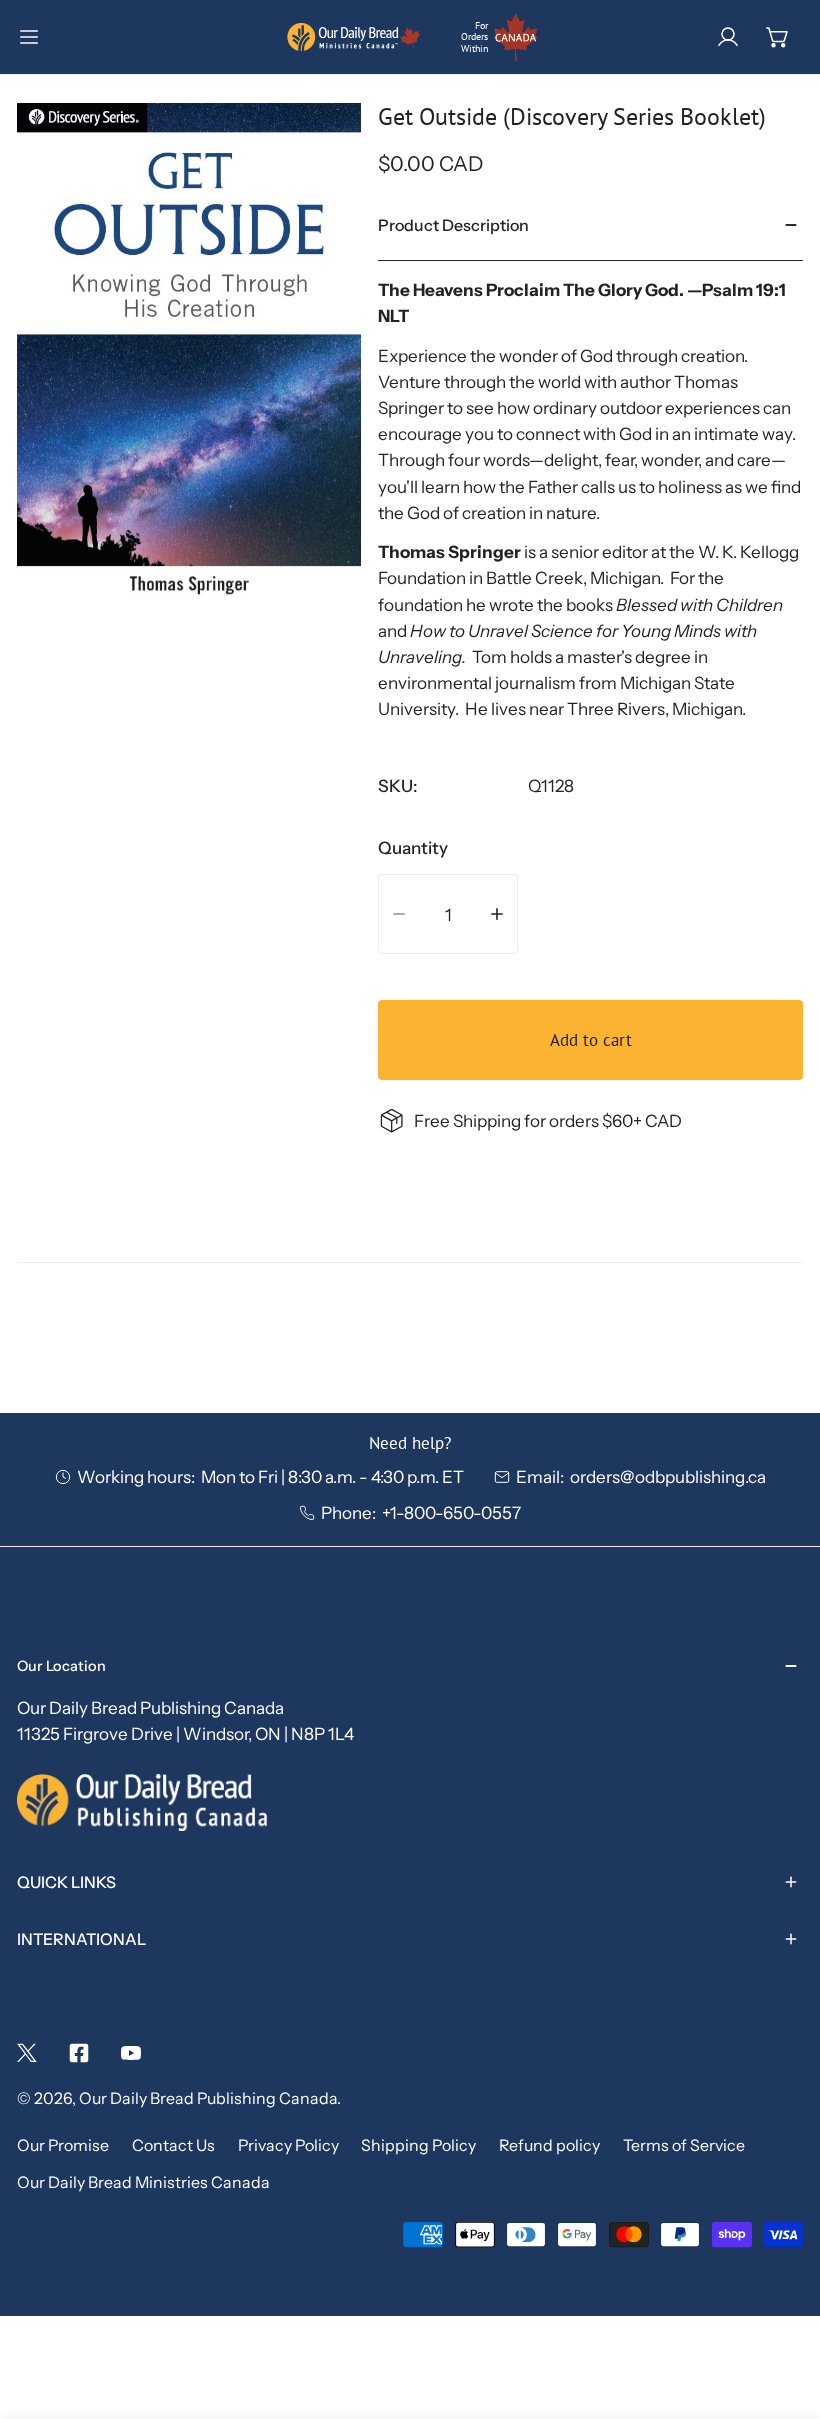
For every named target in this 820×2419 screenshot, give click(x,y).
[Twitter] (27, 2053)
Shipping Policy (418, 2145)
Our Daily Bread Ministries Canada (143, 2182)
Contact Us (173, 2145)
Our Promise (63, 2145)
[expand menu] (29, 37)
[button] (778, 37)
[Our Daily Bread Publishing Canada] (354, 37)
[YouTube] (131, 2053)
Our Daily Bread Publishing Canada (208, 2098)
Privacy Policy (288, 2145)
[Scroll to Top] (781, 2310)
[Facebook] (79, 2053)
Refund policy (549, 2145)
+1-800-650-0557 (451, 1512)
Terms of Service (684, 2145)
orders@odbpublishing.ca (668, 1476)
